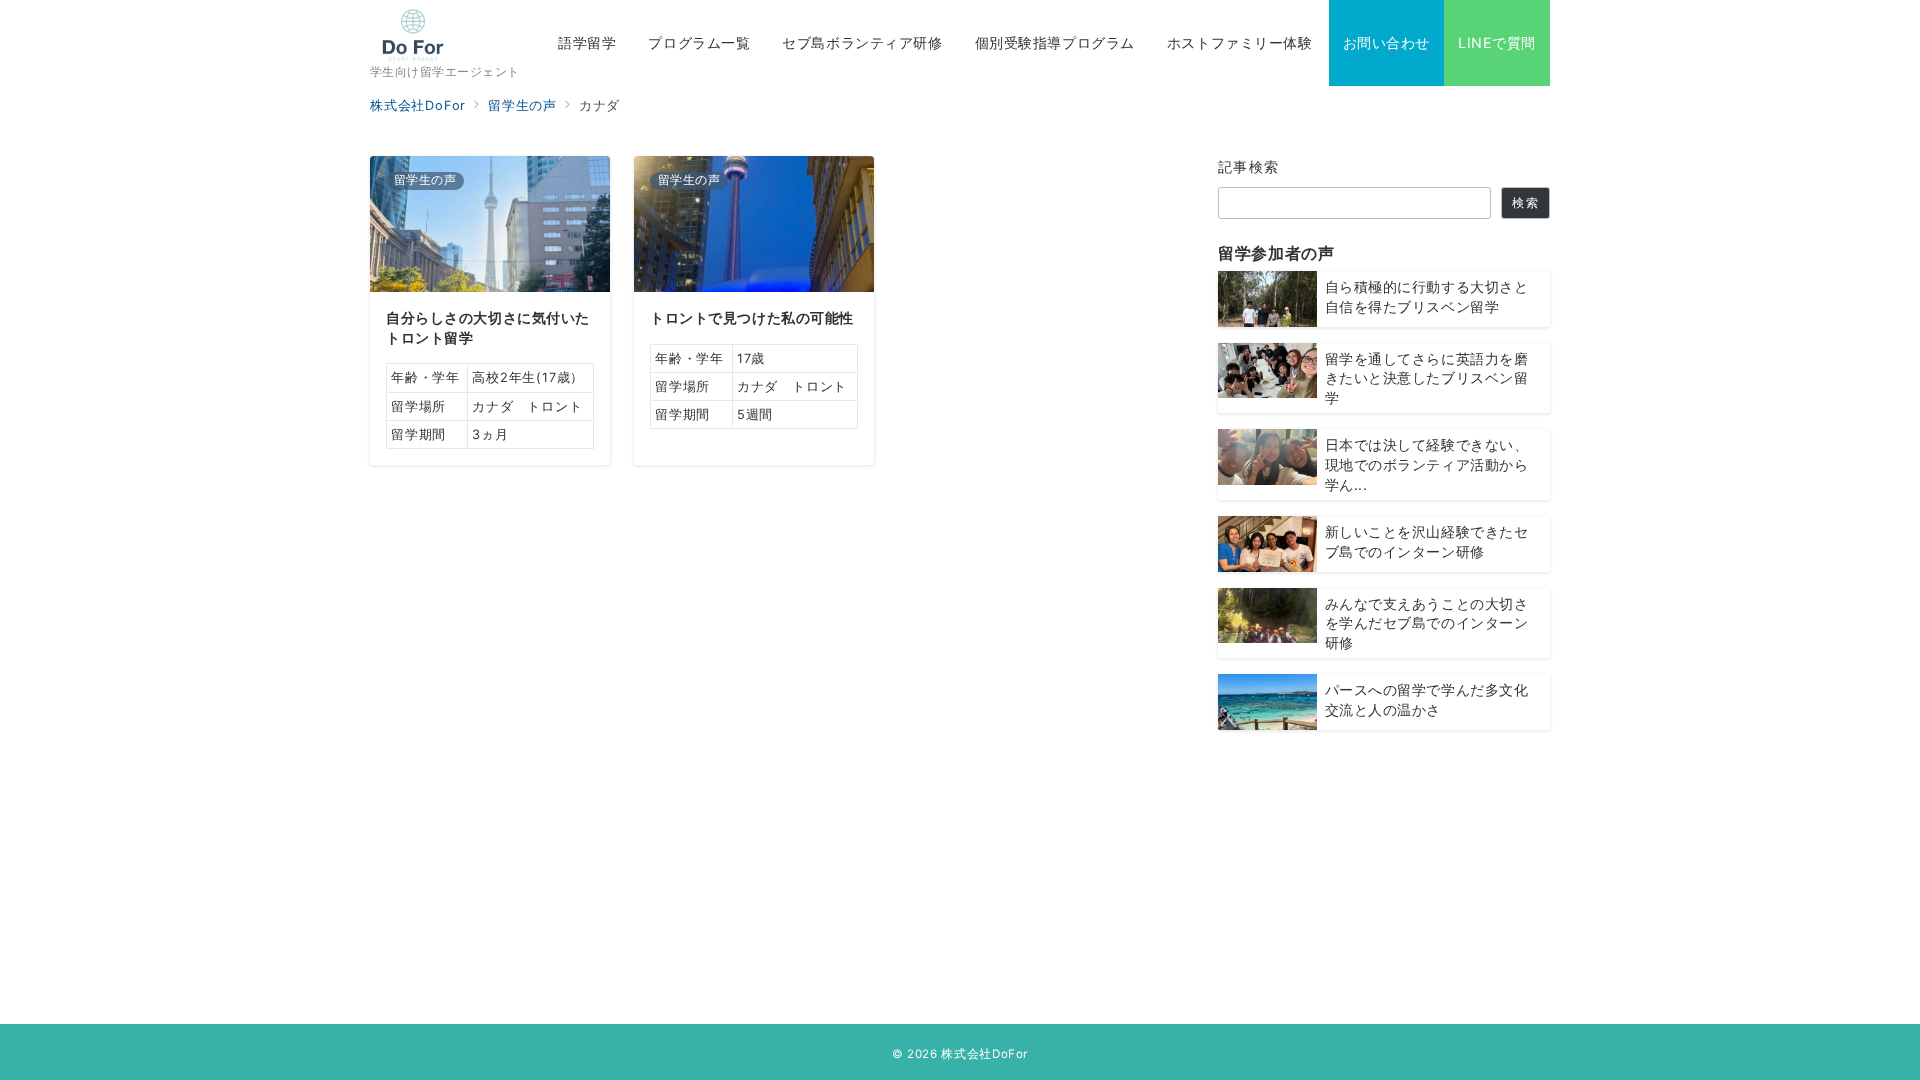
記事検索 (1249, 166)
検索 (1525, 203)
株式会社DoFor (984, 1054)
